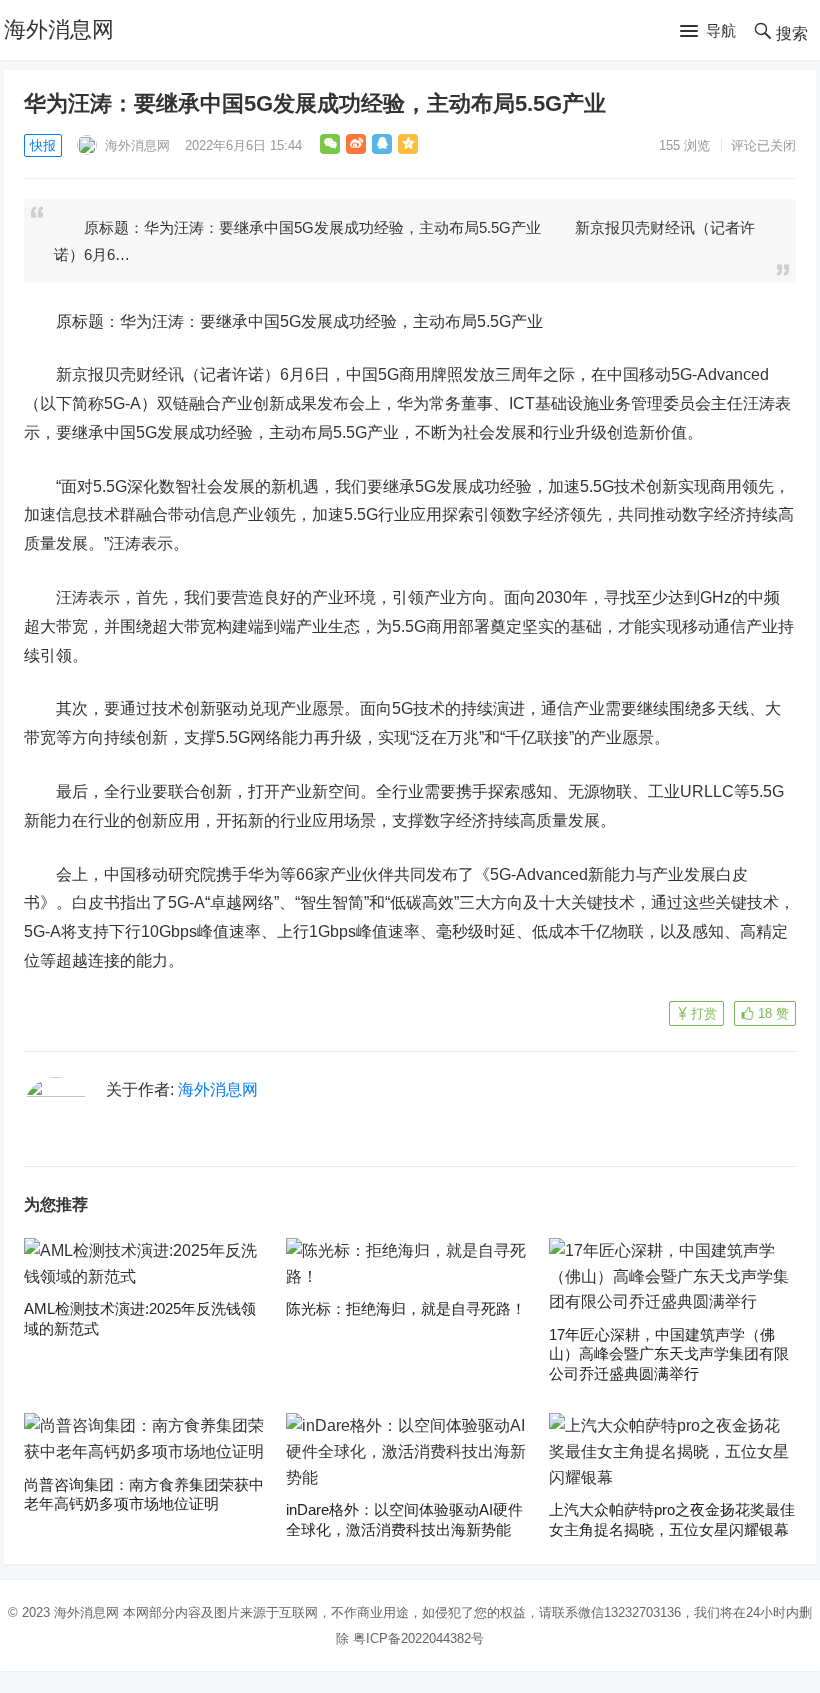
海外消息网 (59, 29)
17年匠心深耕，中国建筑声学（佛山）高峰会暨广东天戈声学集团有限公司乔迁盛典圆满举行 (669, 1354)
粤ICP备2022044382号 (418, 1638)
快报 (43, 145)
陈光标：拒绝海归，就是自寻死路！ (406, 1308)
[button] (708, 32)
